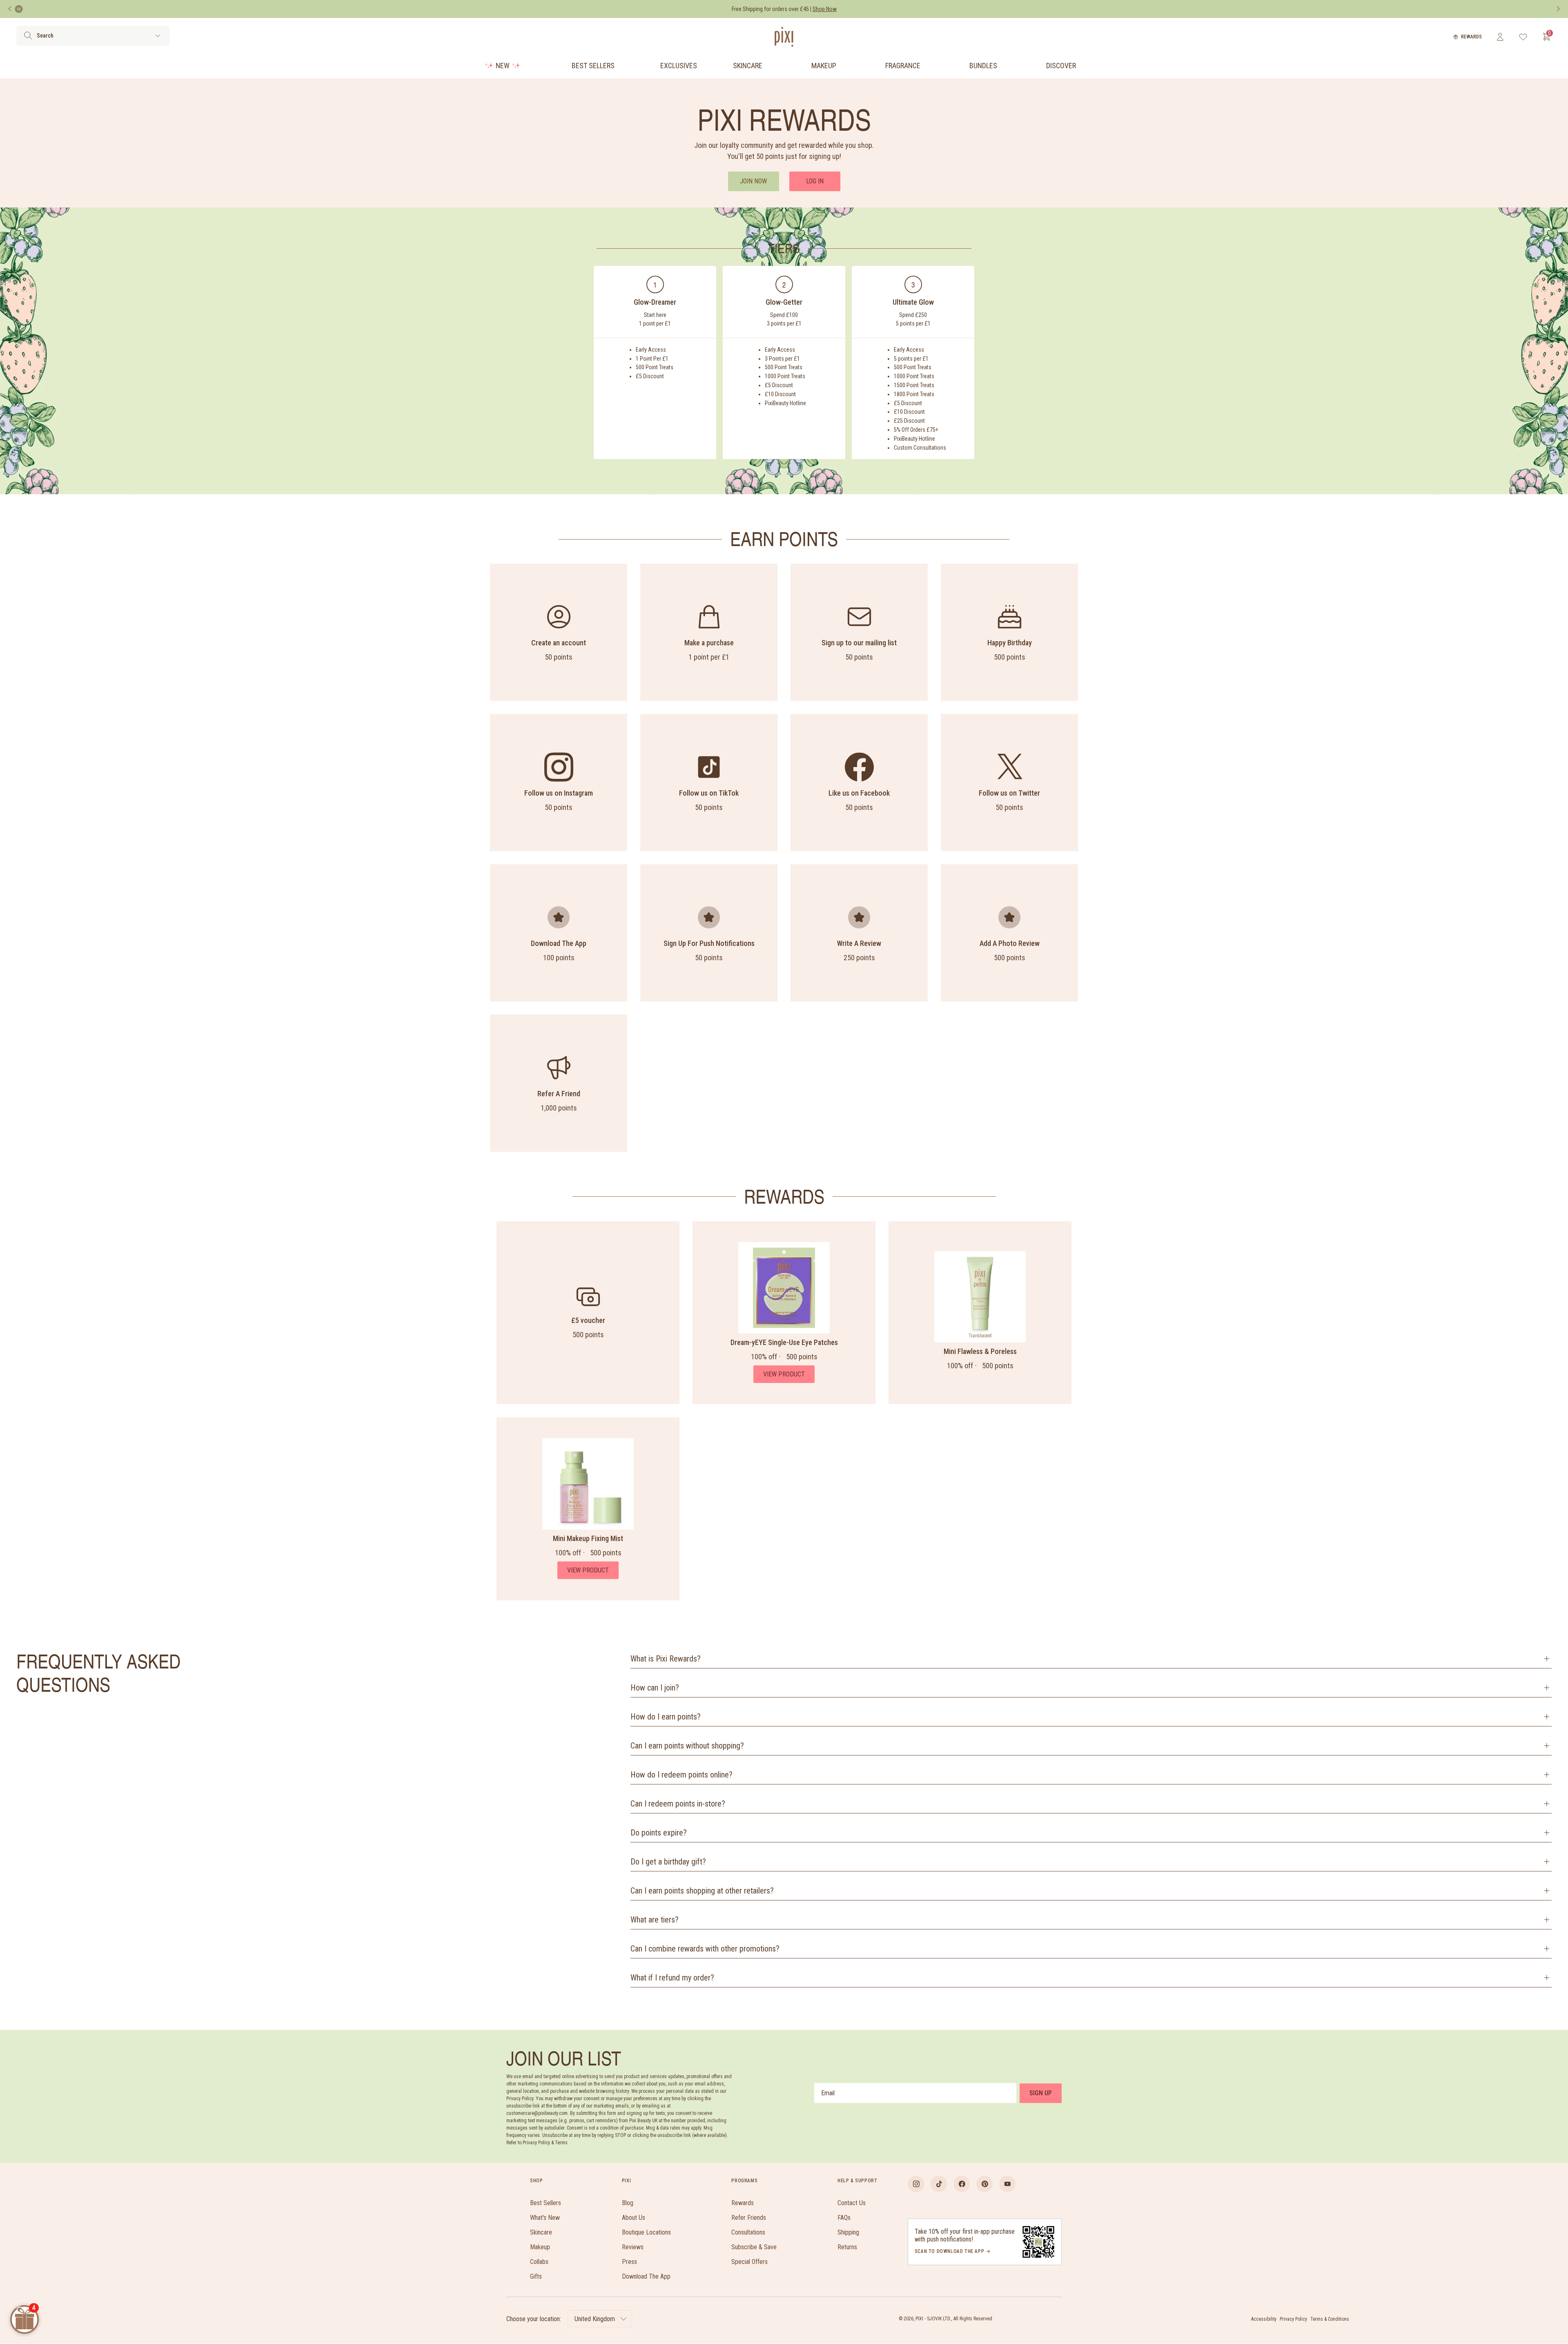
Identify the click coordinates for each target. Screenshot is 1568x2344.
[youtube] (1007, 2184)
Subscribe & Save (754, 2247)
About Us (634, 2218)
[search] (28, 36)
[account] (1500, 37)
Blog (628, 2203)
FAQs (844, 2218)
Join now (753, 181)
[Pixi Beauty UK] (784, 37)
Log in (815, 181)
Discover (1061, 66)
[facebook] (962, 2184)
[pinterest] (984, 2184)
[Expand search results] (158, 36)
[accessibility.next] (1558, 9)
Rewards (1471, 37)
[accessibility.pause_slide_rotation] (19, 9)
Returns (847, 2247)
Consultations (748, 2232)
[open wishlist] (1523, 37)
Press (629, 2262)
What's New (545, 2218)
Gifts (536, 2276)
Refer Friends (749, 2218)
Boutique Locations (646, 2232)
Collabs (539, 2262)
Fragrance (903, 66)
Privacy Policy (1293, 2319)
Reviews (633, 2247)
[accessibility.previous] (10, 9)
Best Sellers (593, 66)
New (503, 66)
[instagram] (916, 2184)
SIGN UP (1041, 2093)
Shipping (848, 2232)
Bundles (983, 66)
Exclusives (679, 66)
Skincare (748, 66)
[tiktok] (939, 2184)
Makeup (824, 66)
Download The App (646, 2276)
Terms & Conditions (1330, 2319)
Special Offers (749, 2262)
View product (784, 1374)
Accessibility (1264, 2319)
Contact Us (852, 2203)
